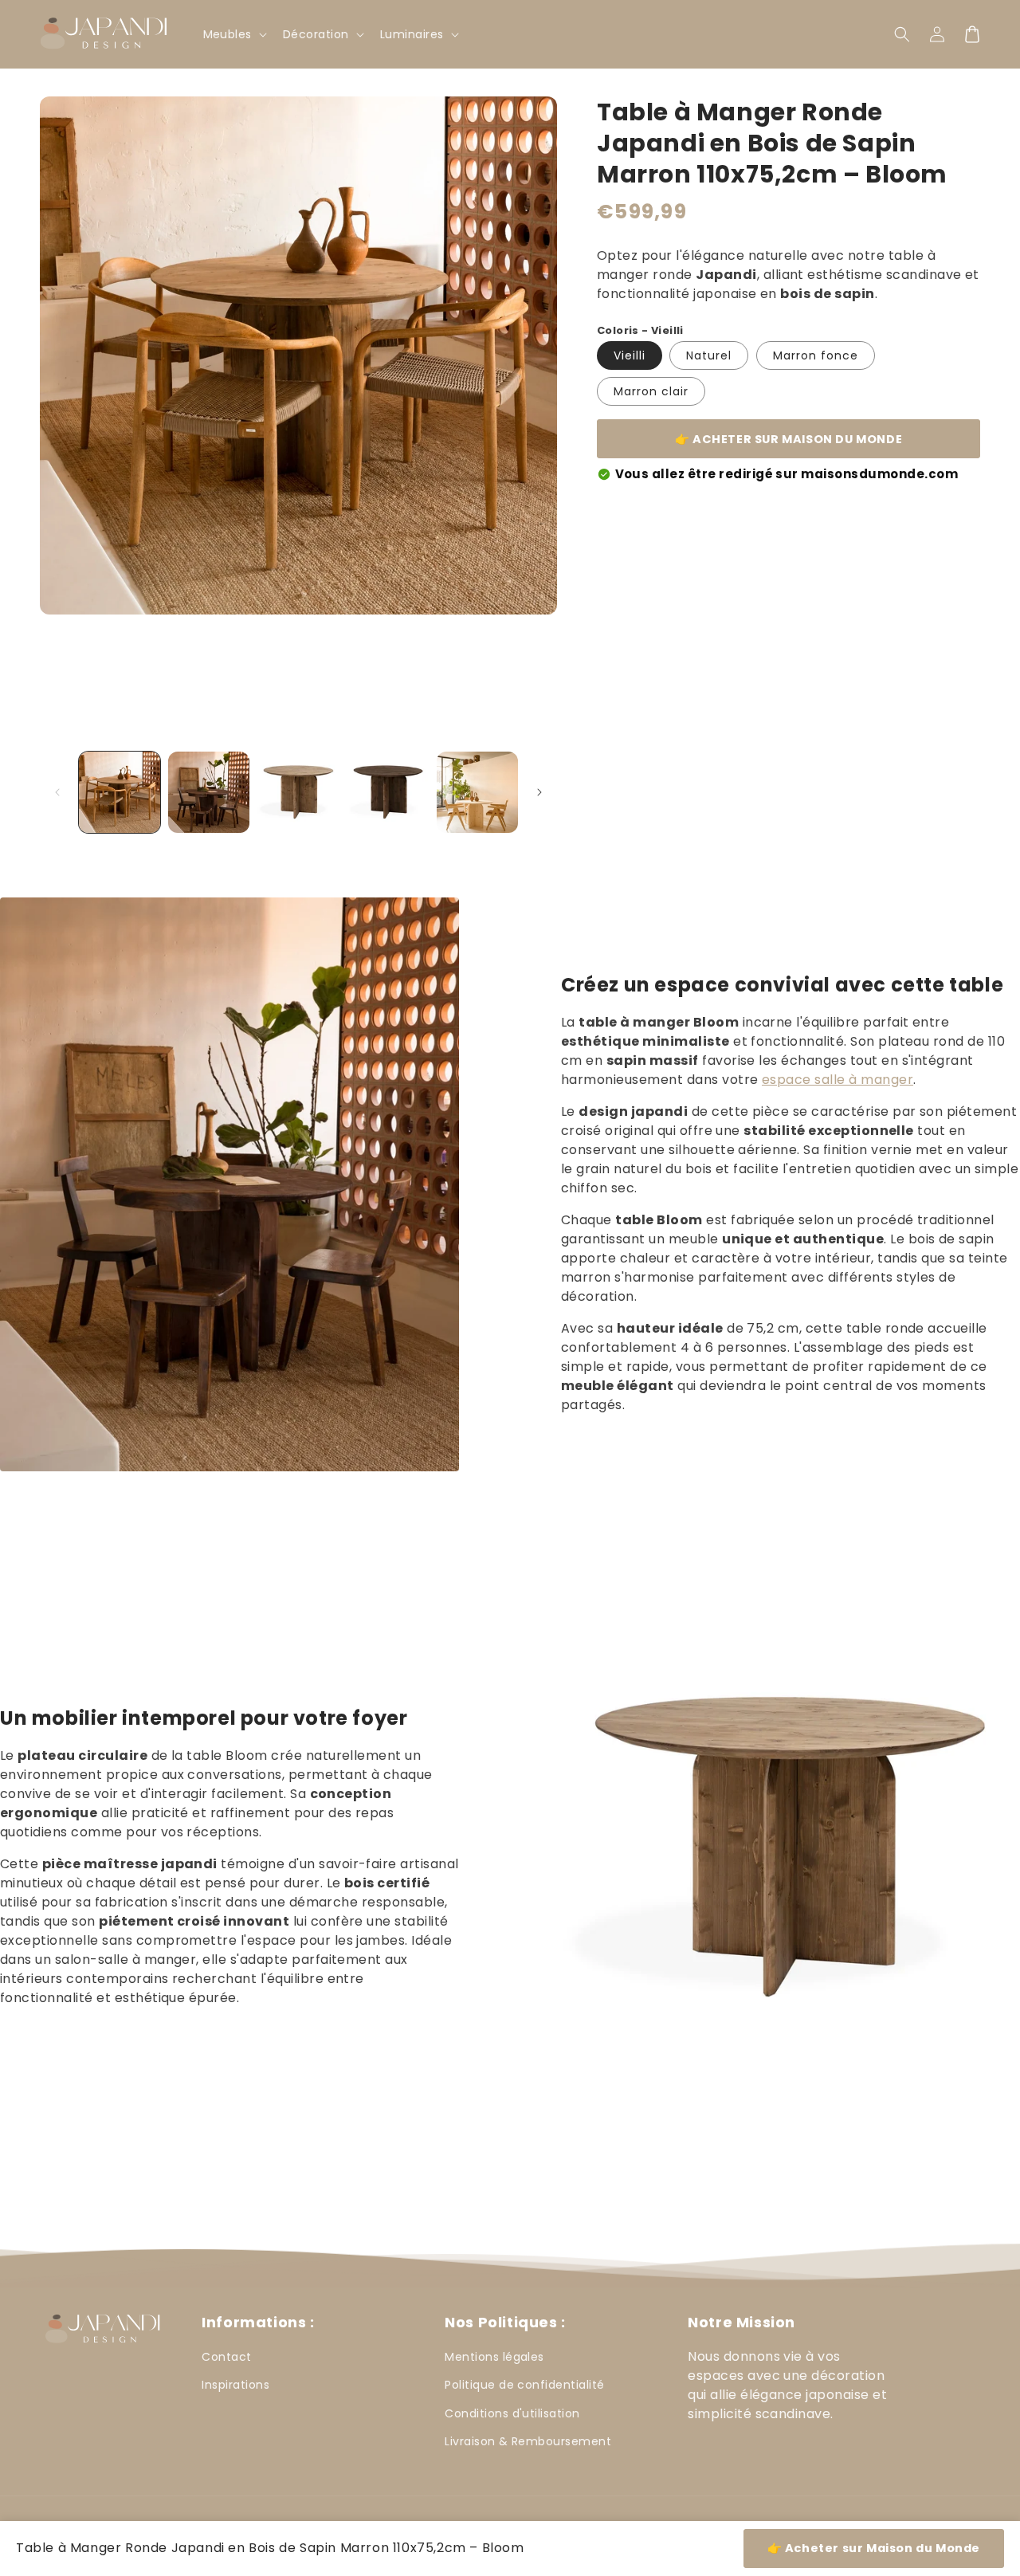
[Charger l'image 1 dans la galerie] (120, 792)
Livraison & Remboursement (528, 2441)
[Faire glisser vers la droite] (539, 792)
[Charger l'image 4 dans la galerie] (388, 792)
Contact (226, 2357)
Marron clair (651, 391)
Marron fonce (816, 355)
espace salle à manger (838, 1080)
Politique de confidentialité (524, 2385)
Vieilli (630, 355)
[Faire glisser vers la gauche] (57, 792)
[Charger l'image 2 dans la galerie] (209, 792)
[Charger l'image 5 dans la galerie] (477, 792)
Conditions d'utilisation (512, 2413)
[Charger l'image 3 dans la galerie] (298, 792)
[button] (902, 34)
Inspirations (235, 2385)
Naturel (709, 355)
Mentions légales (494, 2357)
